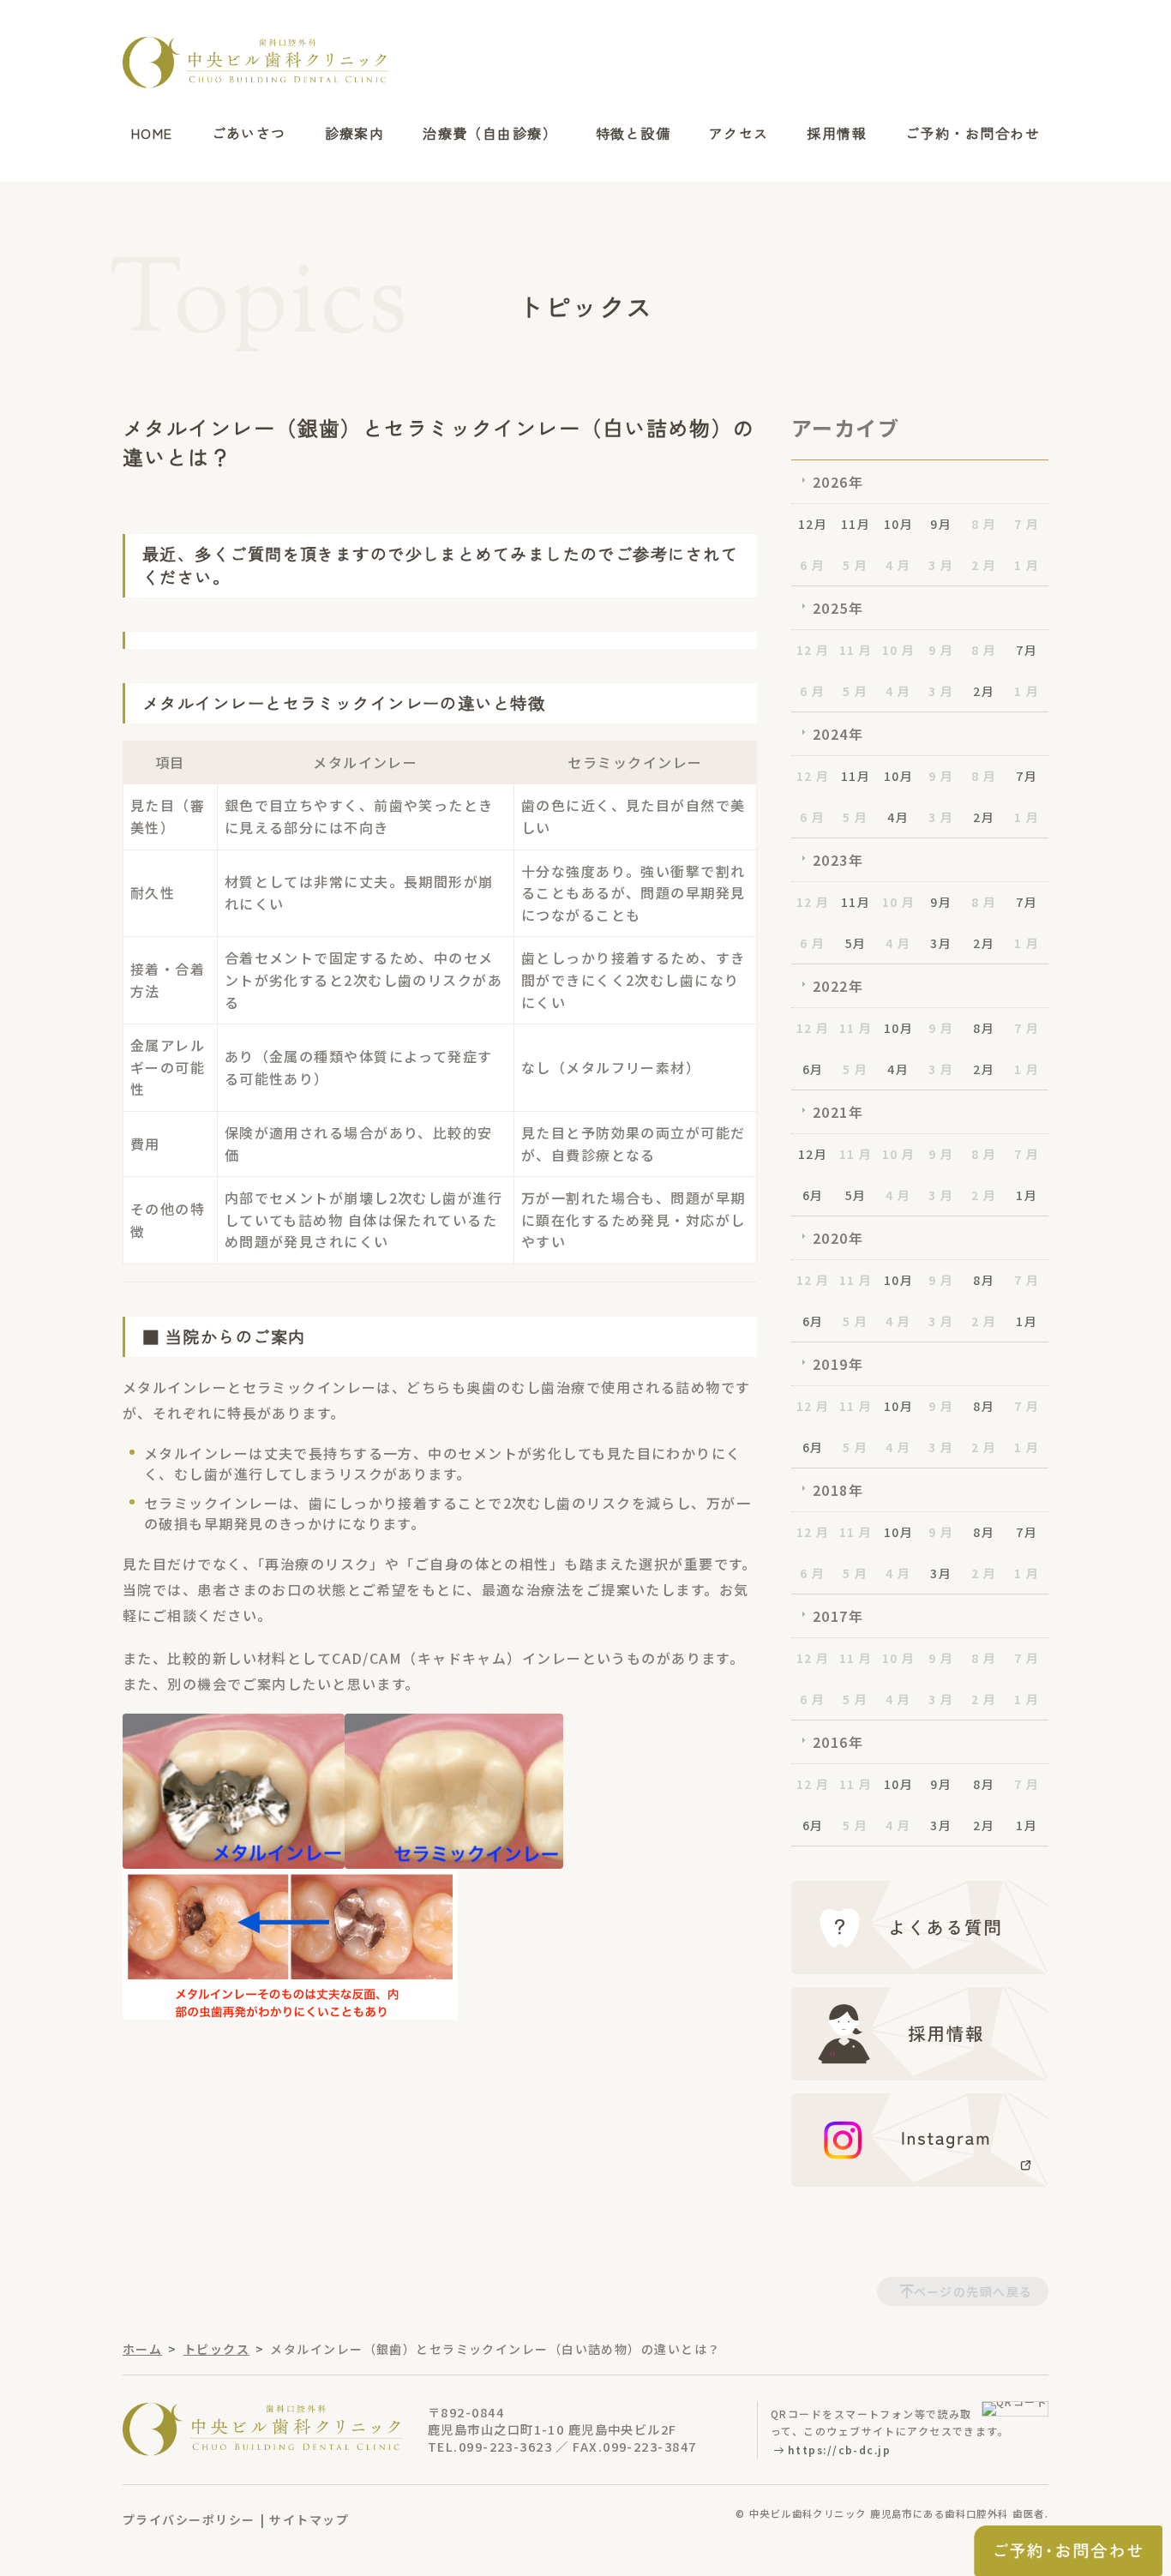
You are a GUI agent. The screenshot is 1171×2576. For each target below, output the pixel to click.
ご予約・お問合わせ (973, 134)
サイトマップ (309, 2519)
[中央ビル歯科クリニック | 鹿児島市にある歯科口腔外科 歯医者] (255, 63)
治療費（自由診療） (490, 134)
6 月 (812, 565)
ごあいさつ (249, 134)
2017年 (838, 1616)
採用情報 (837, 134)
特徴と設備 (633, 134)
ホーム (142, 2349)
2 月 (984, 565)
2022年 (838, 986)
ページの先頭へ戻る (973, 2291)
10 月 (899, 650)
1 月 (1027, 565)
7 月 (1027, 524)
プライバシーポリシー (189, 2519)
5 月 (855, 565)
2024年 (838, 734)
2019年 (838, 1364)
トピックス (216, 2349)
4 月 (898, 565)
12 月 (813, 650)
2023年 (838, 860)
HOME (152, 134)
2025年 (838, 608)
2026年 (838, 482)
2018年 (838, 1490)
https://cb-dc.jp (839, 2450)
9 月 (941, 650)
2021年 (838, 1112)
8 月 (984, 524)
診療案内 (355, 134)
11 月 (856, 650)
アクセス (739, 134)
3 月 (941, 565)
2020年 (838, 1238)
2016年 (838, 1742)
